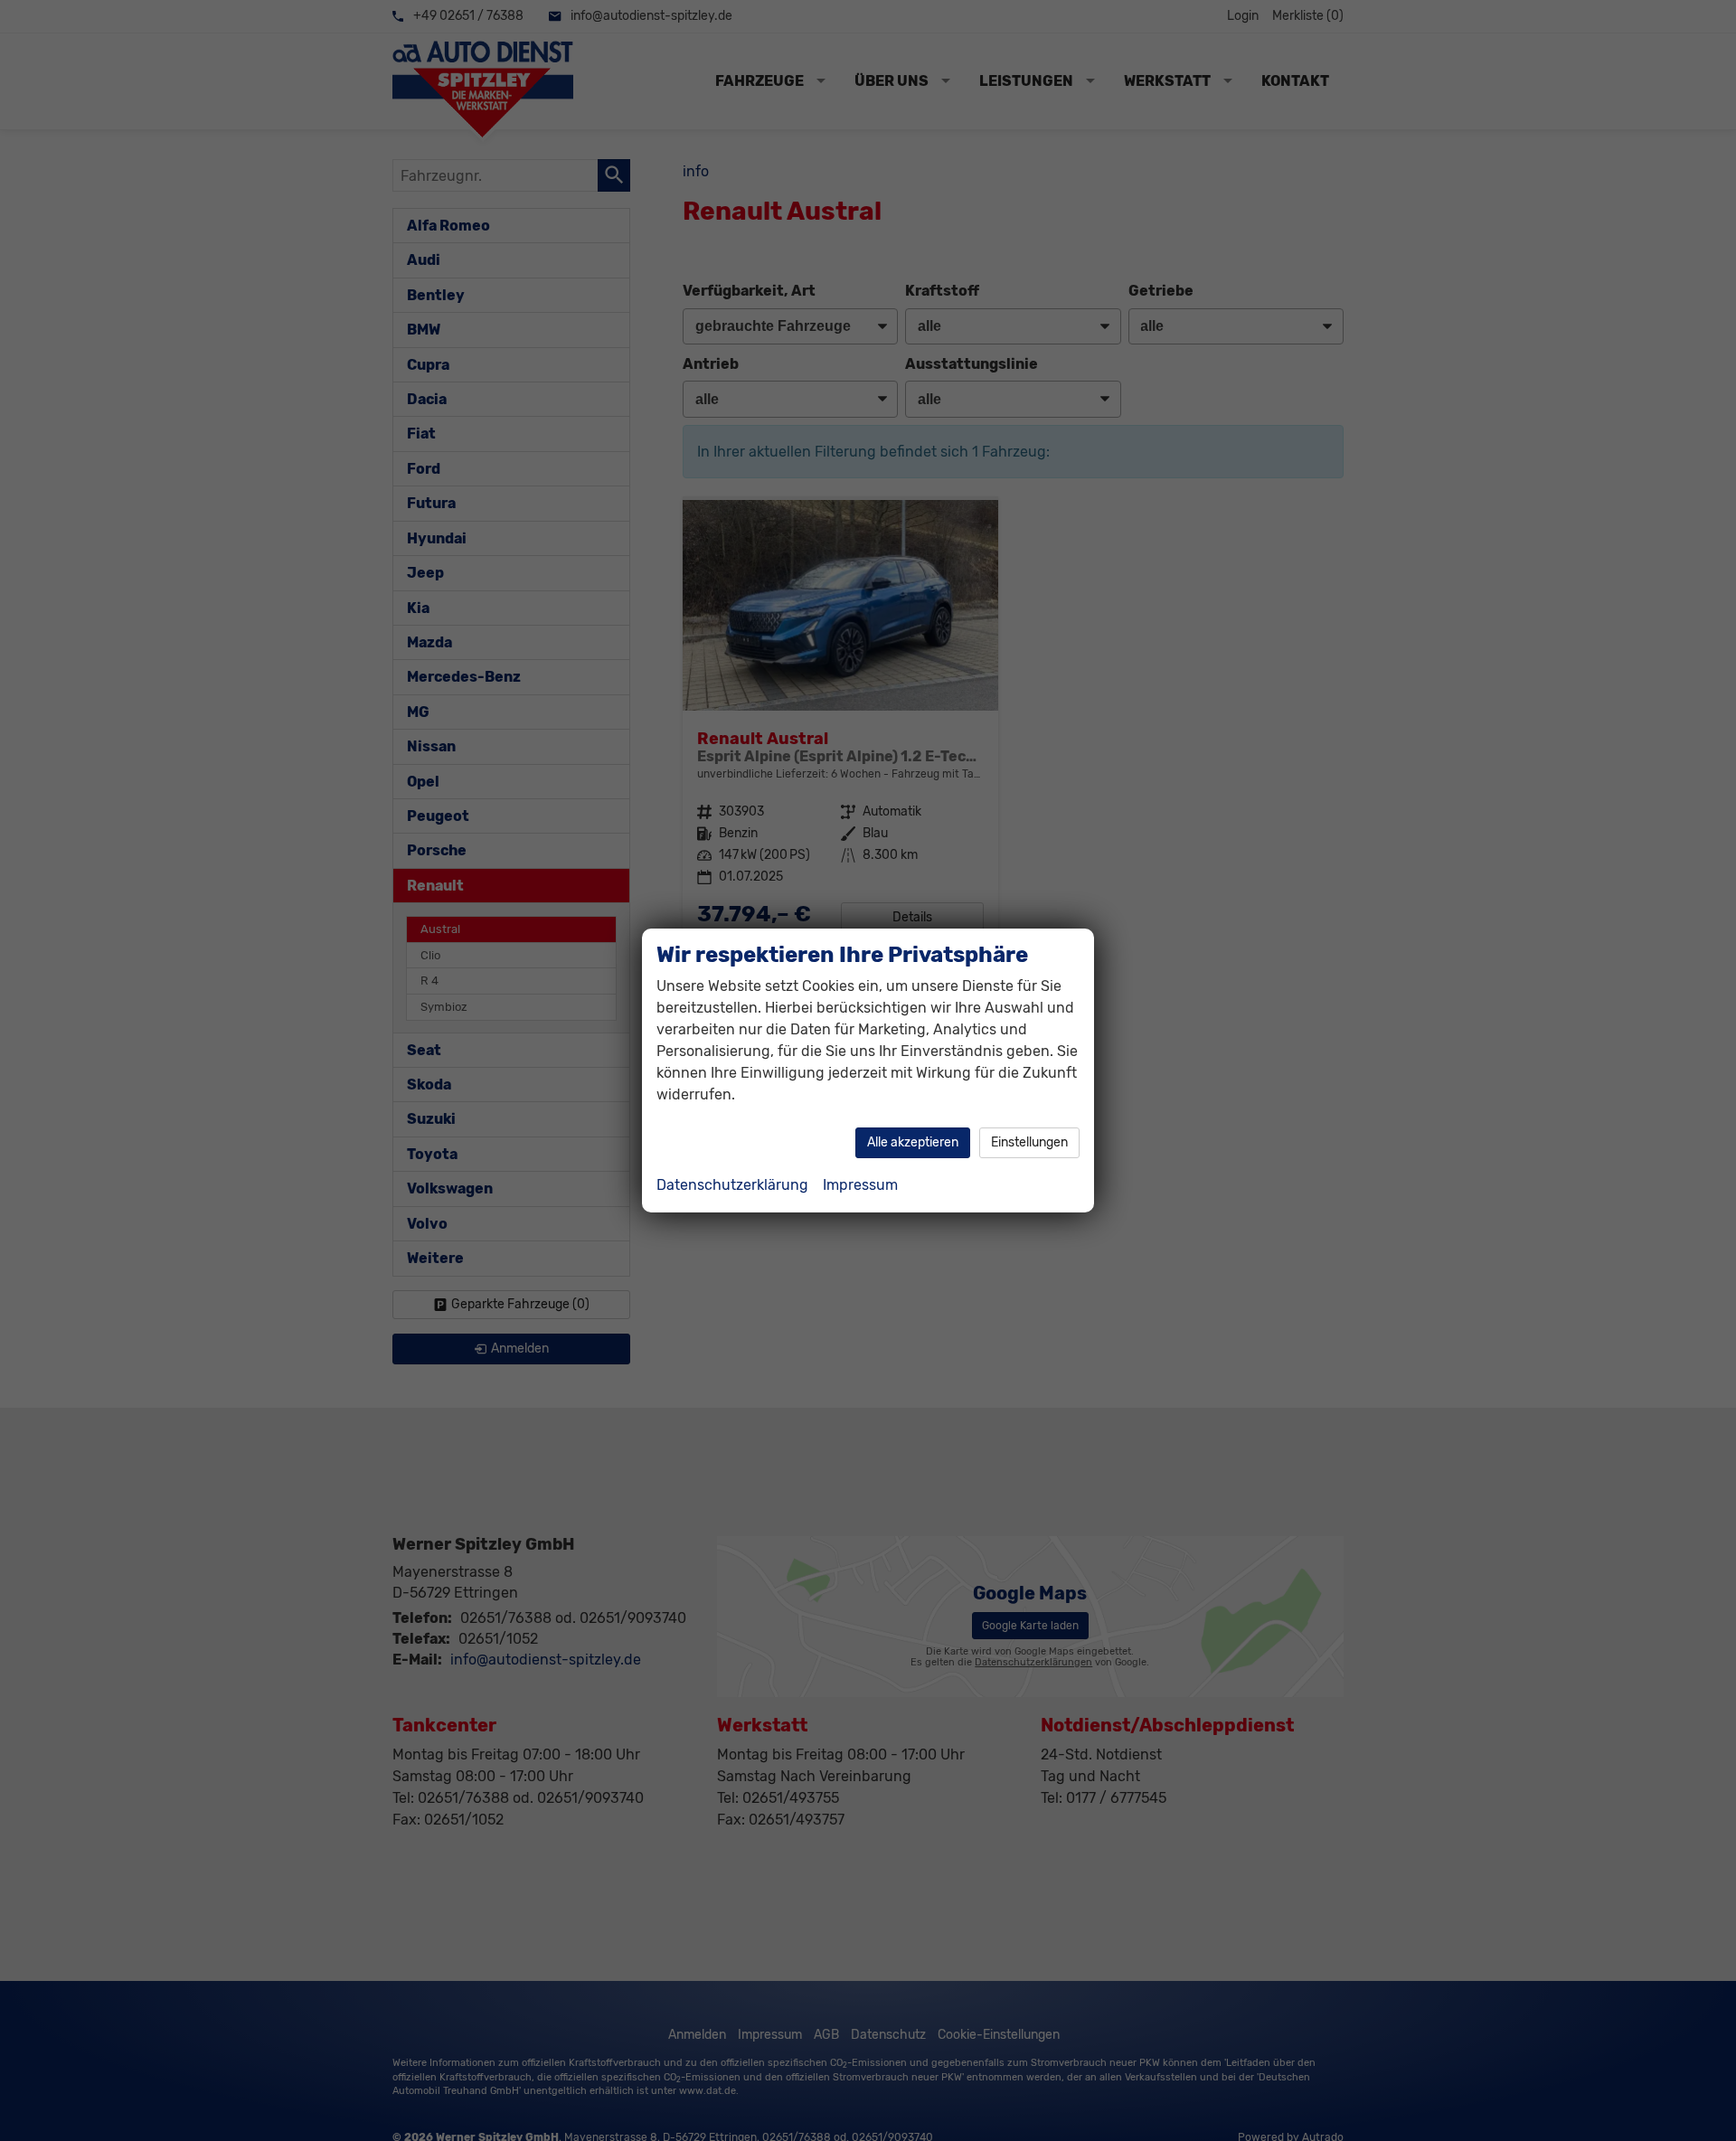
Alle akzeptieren (913, 1142)
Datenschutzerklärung (732, 1185)
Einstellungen (1029, 1142)
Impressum (860, 1185)
